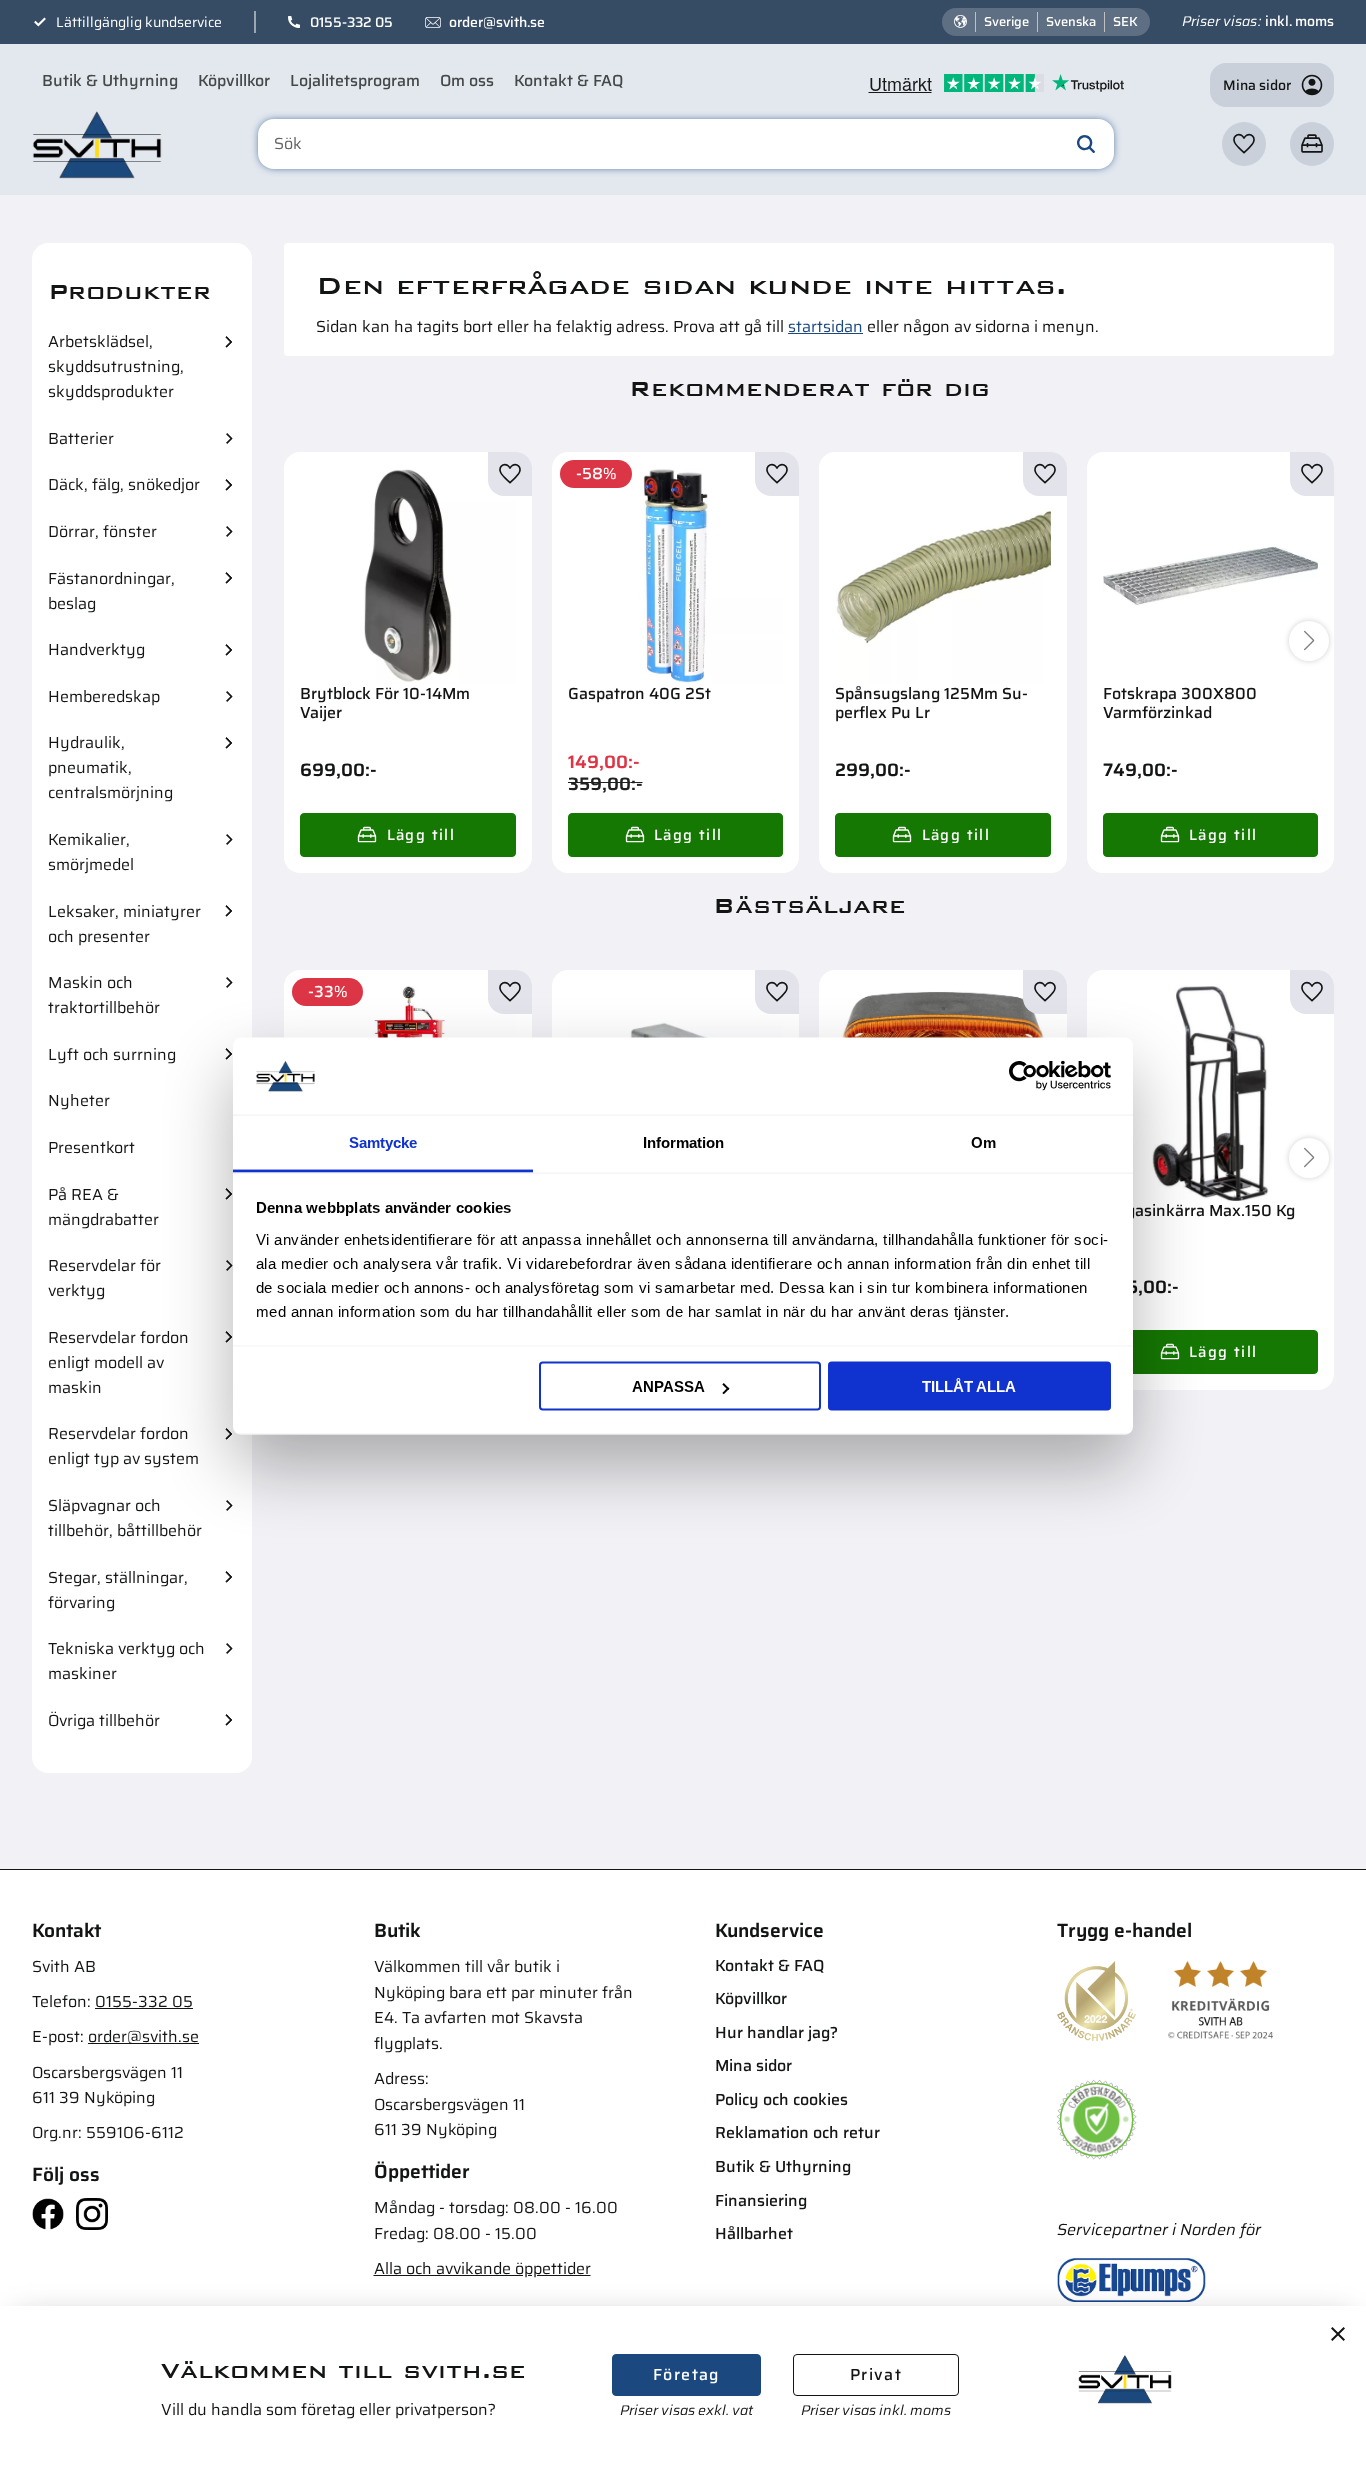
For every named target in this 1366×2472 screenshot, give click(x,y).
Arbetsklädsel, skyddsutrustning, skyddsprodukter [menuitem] (116, 366)
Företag (686, 2374)
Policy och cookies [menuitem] (781, 2099)
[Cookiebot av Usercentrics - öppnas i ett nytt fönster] (1023, 1076)
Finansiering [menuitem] (761, 2200)
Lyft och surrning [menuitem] (112, 1054)
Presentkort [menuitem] (91, 1147)
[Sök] (1086, 144)
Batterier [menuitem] (81, 438)
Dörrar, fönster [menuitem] (102, 531)
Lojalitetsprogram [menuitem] (355, 80)
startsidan (825, 326)
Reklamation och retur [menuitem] (797, 2132)
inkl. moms (1299, 21)
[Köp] (408, 835)
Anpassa (668, 1386)
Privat (876, 2374)
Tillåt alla (969, 1386)
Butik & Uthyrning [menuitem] (110, 80)
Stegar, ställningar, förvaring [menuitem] (118, 1590)
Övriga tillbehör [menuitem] (104, 1720)
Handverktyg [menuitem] (96, 649)
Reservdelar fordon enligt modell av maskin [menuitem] (118, 1362)
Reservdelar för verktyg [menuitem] (104, 1278)
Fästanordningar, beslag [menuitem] (111, 591)
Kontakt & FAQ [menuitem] (568, 80)
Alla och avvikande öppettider (482, 2268)
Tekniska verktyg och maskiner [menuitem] (126, 1661)
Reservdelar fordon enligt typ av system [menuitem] (123, 1446)
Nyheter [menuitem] (79, 1100)
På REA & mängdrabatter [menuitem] (103, 1207)
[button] (1244, 144)
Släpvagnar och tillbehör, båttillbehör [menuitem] (125, 1518)
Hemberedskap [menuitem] (104, 696)
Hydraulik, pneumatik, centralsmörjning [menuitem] (110, 767)
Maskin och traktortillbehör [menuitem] (104, 995)
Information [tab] (683, 1141)
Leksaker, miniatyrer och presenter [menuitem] (124, 924)
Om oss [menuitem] (467, 80)
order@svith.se (497, 22)
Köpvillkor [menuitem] (234, 80)
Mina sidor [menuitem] (753, 2065)
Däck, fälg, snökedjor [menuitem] (124, 484)
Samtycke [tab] (383, 1141)
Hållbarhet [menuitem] (754, 2233)
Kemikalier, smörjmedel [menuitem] (91, 852)
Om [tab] (983, 1141)
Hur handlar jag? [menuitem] (776, 2032)
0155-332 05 (351, 22)
